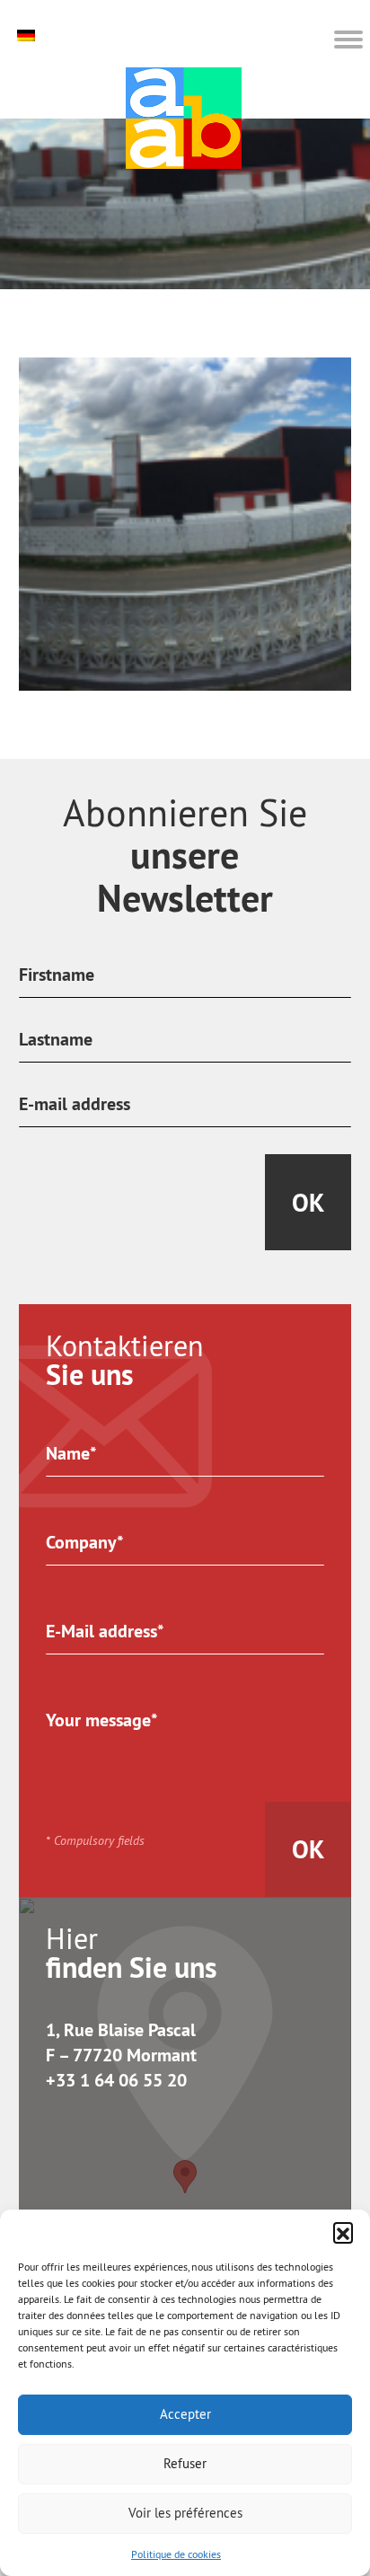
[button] (343, 2232)
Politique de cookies (176, 2554)
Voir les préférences (185, 2513)
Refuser (185, 2463)
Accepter (185, 2414)
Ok (308, 1203)
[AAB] (184, 118)
